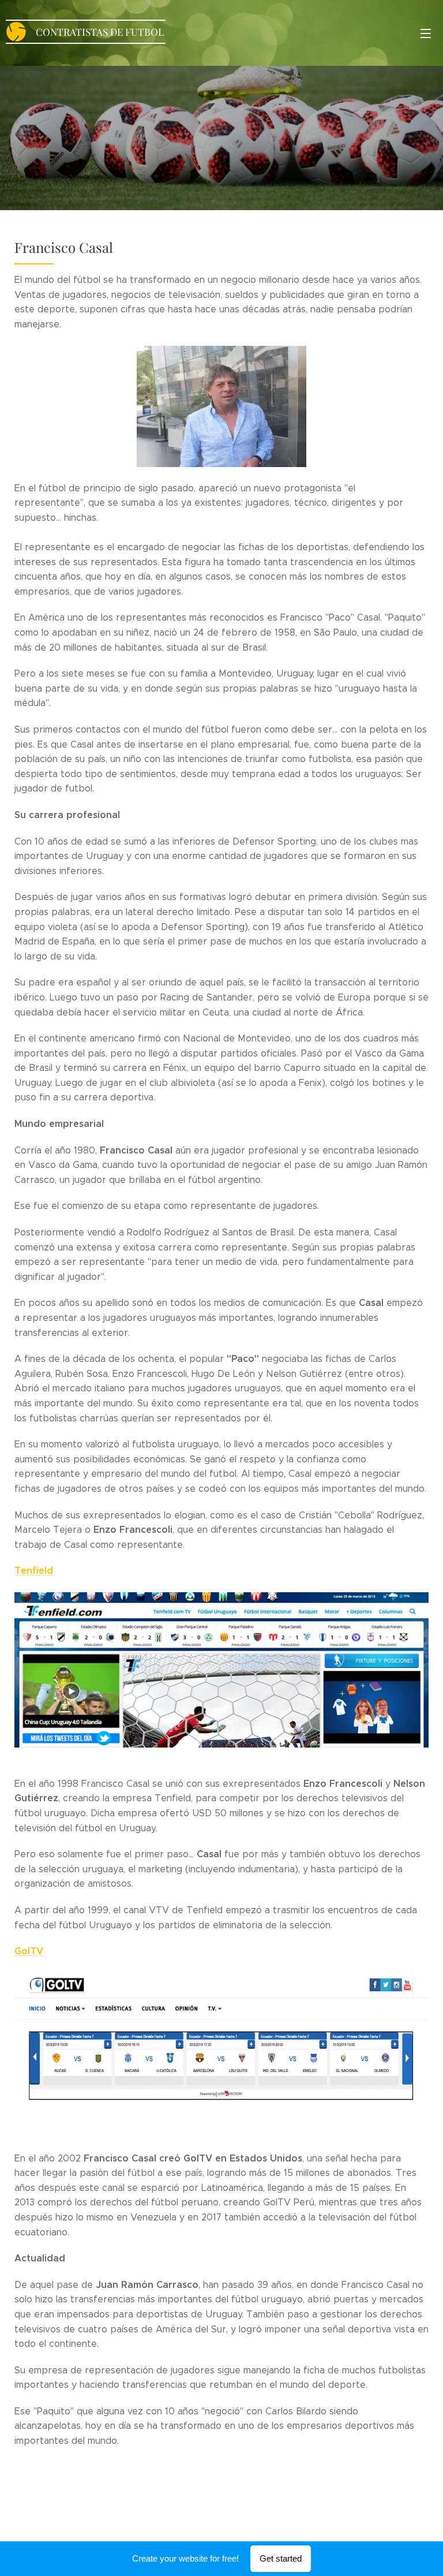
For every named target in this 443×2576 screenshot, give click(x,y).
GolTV (29, 1951)
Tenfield (34, 1571)
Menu (426, 33)
